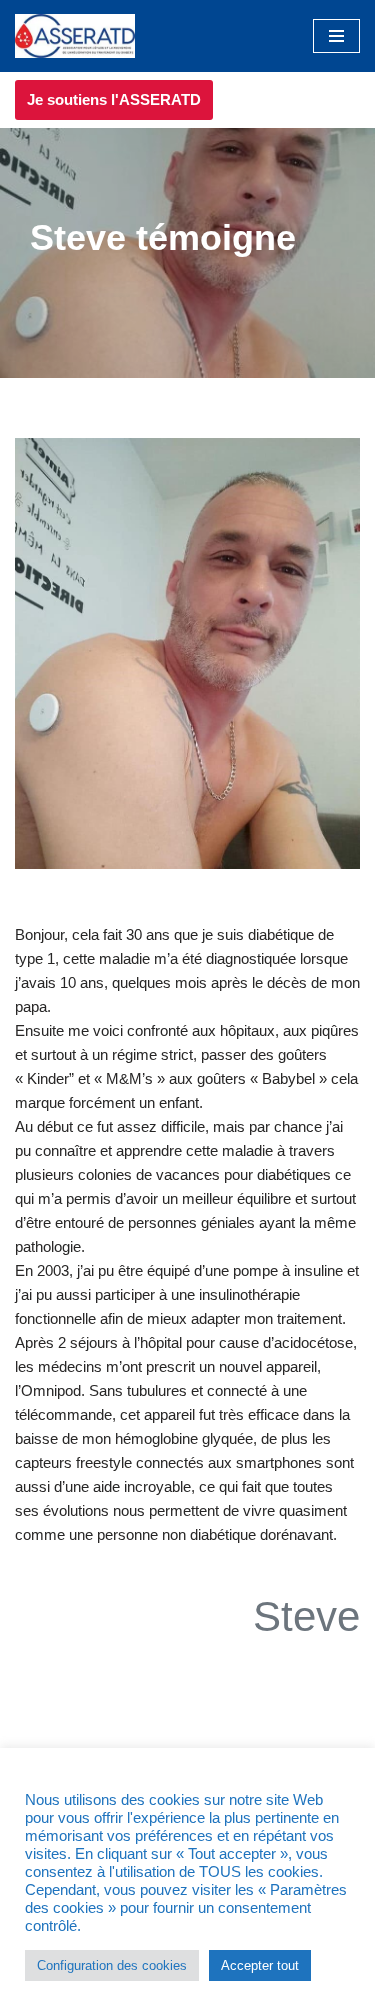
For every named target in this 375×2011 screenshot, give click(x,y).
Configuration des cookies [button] (112, 1965)
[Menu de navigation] (336, 36)
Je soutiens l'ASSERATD (114, 99)
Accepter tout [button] (260, 1965)
